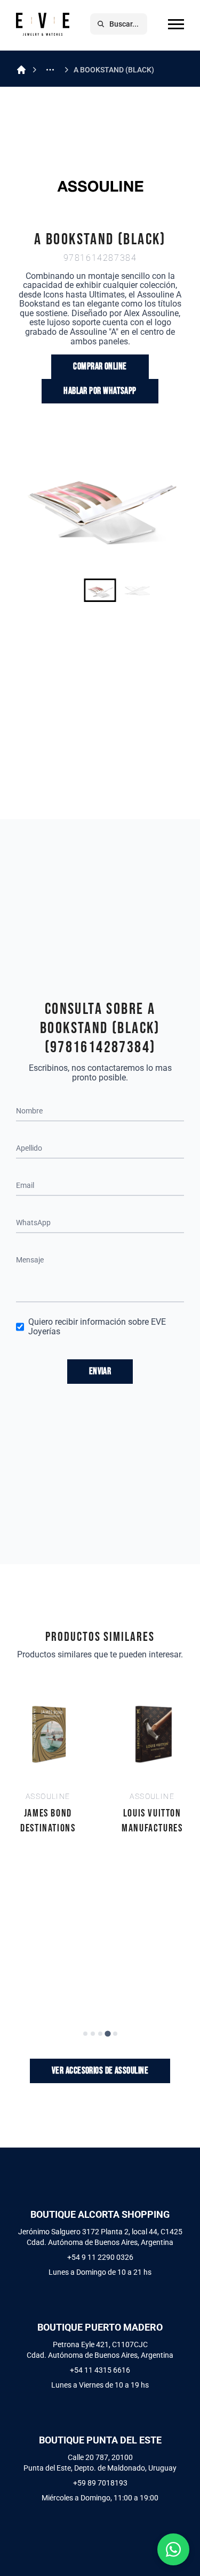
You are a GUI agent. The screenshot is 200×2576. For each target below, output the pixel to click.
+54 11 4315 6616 (100, 2370)
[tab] (85, 2034)
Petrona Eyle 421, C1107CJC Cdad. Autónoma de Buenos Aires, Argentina (100, 2350)
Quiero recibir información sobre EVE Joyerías (97, 1327)
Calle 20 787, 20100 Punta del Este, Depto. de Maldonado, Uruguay (100, 2463)
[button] (100, 590)
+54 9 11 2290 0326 (100, 2257)
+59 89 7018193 (100, 2483)
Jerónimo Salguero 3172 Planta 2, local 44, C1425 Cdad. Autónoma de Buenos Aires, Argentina (100, 2237)
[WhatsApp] (173, 2549)
